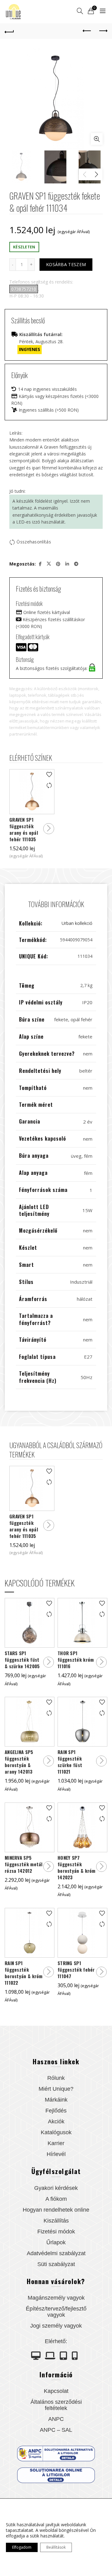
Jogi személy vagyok (56, 2326)
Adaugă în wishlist (49, 775)
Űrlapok (56, 2242)
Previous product (87, 31)
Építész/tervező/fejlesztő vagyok (56, 2312)
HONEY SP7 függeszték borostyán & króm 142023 (77, 1867)
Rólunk (56, 2078)
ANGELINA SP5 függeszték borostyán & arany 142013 (19, 1762)
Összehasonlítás (34, 542)
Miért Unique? (56, 2089)
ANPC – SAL (56, 2430)
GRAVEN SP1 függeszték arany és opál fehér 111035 (24, 829)
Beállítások (56, 2547)
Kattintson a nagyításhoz (97, 139)
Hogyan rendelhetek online (56, 2210)
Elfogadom (22, 2547)
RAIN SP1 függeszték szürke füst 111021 (70, 1762)
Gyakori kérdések (56, 2188)
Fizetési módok (56, 2232)
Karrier (56, 2143)
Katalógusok (56, 2132)
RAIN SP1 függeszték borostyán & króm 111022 (24, 1973)
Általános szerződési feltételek (56, 2405)
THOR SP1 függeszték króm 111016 (76, 1660)
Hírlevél (56, 2154)
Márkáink (56, 2100)
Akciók (56, 2121)
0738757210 (24, 289)
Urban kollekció (77, 923)
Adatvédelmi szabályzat (56, 2253)
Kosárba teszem (66, 264)
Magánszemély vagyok (56, 2298)
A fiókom (56, 2199)
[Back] (9, 31)
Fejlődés (56, 2111)
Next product (103, 31)
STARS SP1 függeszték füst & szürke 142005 (22, 1660)
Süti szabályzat (56, 2264)
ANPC (56, 2419)
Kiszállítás (56, 2221)
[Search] (80, 11)
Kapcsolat (56, 2391)
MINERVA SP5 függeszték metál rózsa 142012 (24, 1864)
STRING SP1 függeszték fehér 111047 (76, 1970)
